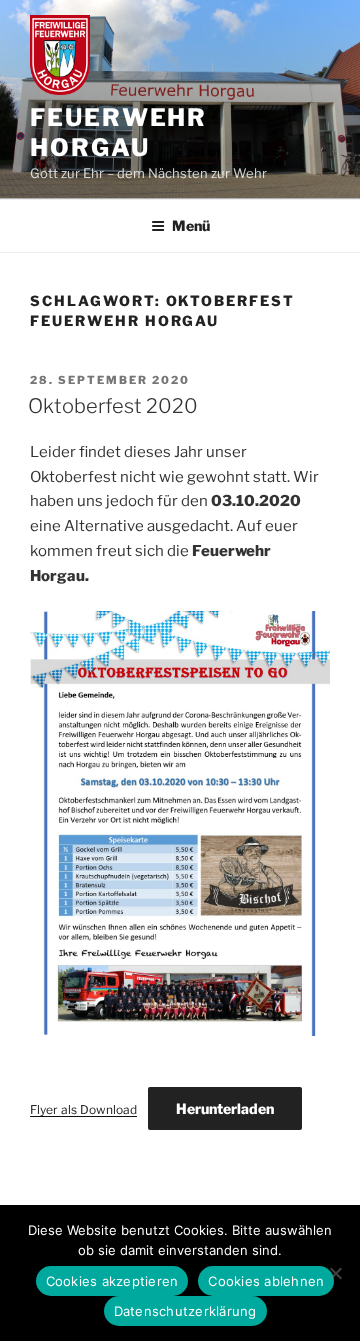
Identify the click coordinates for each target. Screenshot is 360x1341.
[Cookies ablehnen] (335, 1273)
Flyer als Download (83, 1109)
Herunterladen (225, 1108)
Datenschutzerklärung (185, 1311)
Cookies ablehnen (266, 1281)
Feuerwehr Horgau (118, 132)
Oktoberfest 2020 (113, 406)
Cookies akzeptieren (112, 1281)
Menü (191, 225)
